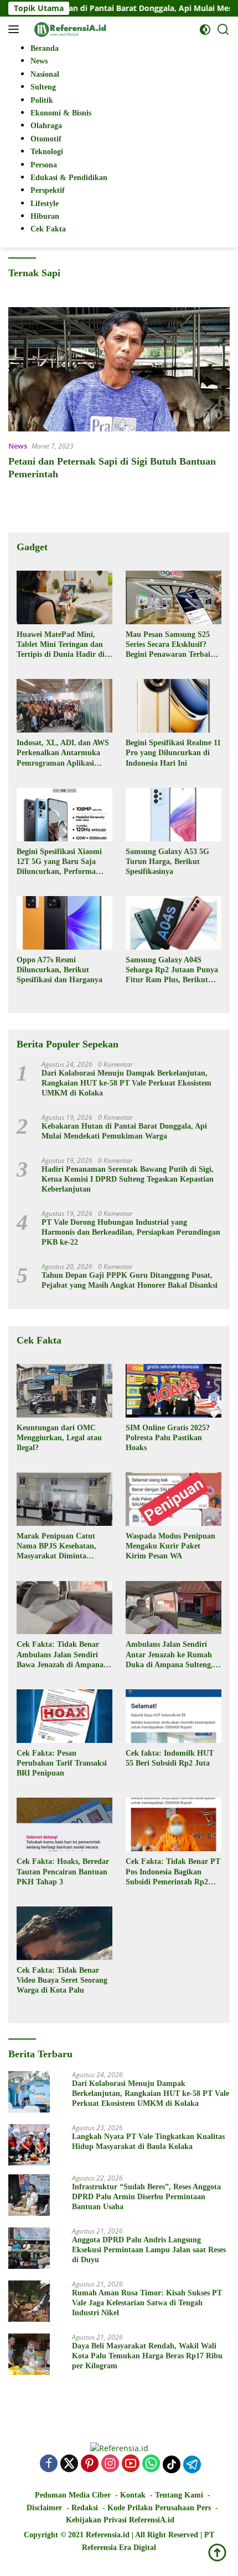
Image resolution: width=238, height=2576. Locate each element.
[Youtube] (131, 2464)
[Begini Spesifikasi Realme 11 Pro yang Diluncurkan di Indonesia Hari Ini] (174, 706)
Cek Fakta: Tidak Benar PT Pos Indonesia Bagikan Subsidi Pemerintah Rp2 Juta (173, 1872)
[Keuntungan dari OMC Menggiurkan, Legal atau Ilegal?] (64, 1391)
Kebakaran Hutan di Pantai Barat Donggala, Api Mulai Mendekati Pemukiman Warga (124, 1131)
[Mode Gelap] (205, 30)
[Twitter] (69, 2464)
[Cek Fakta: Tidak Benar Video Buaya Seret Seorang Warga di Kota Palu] (64, 1933)
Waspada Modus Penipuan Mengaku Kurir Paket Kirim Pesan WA (170, 1546)
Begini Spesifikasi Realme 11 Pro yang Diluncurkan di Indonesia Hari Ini (173, 753)
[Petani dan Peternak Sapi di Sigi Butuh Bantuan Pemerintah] (119, 369)
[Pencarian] (223, 30)
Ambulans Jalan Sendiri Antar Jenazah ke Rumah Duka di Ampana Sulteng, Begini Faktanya (169, 1655)
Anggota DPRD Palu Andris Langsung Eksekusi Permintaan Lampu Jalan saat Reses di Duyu (149, 2250)
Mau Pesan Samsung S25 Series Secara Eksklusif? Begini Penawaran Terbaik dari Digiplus (170, 645)
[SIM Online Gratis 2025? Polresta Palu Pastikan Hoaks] (174, 1391)
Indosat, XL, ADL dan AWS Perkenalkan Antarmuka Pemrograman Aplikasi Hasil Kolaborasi (63, 754)
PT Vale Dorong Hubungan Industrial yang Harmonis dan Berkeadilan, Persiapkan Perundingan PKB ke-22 (131, 1232)
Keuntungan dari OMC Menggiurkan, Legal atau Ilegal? (59, 1438)
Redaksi (85, 2508)
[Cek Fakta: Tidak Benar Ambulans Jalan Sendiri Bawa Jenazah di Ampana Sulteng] (64, 1608)
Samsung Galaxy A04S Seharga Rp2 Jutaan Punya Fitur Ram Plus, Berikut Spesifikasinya (172, 971)
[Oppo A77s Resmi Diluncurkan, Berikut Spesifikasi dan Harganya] (64, 923)
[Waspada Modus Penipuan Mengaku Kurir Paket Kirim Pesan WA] (174, 1499)
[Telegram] (192, 2464)
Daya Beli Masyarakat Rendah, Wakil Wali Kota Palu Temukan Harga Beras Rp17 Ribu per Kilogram (147, 2356)
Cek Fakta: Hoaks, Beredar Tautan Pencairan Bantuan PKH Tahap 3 (63, 1871)
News (18, 446)
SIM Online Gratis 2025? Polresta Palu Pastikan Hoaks (168, 1438)
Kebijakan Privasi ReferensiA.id (120, 2520)
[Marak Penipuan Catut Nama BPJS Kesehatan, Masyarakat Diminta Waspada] (64, 1499)
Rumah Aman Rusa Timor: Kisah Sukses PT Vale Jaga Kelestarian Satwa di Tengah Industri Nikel (147, 2303)
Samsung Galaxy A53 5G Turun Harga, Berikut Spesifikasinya (167, 862)
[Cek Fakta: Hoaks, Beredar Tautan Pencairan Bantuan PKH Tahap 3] (64, 1824)
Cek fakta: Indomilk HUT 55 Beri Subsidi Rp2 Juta (170, 1758)
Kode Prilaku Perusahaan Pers (159, 2508)
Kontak (133, 2495)
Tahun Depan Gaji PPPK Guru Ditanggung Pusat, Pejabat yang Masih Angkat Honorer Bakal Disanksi (130, 1280)
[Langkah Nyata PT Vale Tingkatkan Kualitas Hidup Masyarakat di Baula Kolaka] (29, 2145)
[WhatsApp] (151, 2464)
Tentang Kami (179, 2495)
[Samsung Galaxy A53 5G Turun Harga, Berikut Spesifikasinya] (174, 815)
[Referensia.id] (69, 29)
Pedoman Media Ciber (73, 2495)
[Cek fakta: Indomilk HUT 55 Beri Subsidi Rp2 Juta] (174, 1716)
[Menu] (16, 29)
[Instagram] (110, 2464)
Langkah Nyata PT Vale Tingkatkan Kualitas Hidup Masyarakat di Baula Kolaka (148, 2142)
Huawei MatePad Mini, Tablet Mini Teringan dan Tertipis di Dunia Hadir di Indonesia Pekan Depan (61, 645)
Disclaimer (44, 2508)
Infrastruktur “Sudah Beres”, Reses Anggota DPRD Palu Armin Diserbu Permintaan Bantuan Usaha (146, 2197)
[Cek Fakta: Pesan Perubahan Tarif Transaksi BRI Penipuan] (64, 1716)
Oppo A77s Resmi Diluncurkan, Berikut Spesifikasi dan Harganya (59, 970)
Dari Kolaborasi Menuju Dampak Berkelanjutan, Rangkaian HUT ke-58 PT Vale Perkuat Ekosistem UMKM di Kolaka (126, 1083)
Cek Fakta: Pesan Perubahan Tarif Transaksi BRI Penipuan (62, 1763)
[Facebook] (49, 2464)
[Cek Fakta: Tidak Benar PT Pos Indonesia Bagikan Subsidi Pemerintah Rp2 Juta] (174, 1824)
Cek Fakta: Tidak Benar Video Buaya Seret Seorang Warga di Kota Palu (62, 1980)
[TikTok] (172, 2464)
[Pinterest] (90, 2464)
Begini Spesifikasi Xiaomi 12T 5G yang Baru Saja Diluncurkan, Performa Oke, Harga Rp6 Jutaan (59, 862)
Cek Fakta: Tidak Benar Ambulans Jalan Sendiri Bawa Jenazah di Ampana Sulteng (60, 1655)
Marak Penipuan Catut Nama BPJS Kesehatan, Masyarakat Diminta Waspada (56, 1547)
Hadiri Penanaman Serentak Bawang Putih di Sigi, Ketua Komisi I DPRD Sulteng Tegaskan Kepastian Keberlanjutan (128, 1179)
